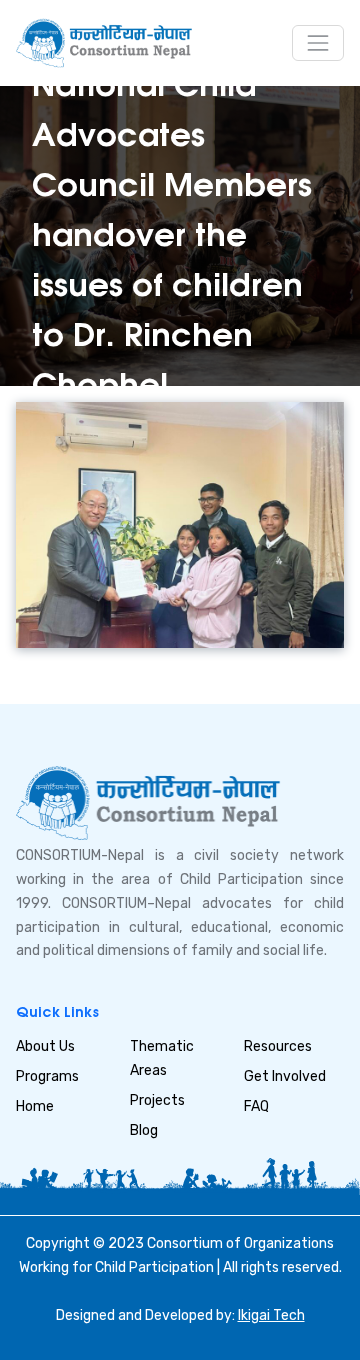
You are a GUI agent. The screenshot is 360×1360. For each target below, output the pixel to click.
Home (35, 1106)
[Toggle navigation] (318, 43)
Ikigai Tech (271, 1315)
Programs (47, 1076)
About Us (45, 1046)
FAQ (256, 1106)
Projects (157, 1100)
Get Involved (285, 1076)
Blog (144, 1130)
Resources (278, 1046)
